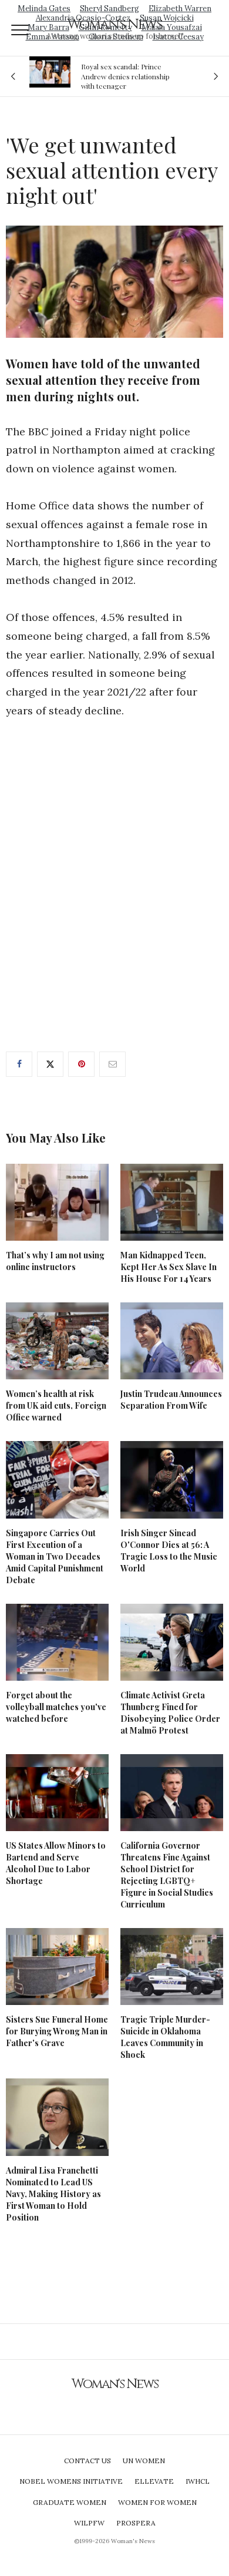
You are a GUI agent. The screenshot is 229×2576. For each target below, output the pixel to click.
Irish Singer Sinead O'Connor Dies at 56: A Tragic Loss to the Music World (169, 1551)
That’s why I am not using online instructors (55, 1261)
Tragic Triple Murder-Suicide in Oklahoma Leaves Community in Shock (165, 2037)
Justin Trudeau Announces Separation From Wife (171, 1400)
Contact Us (87, 2461)
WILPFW (89, 2523)
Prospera (136, 2523)
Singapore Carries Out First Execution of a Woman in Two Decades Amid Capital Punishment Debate (55, 1556)
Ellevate (154, 2481)
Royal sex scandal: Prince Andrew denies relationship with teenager (125, 76)
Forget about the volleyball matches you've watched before (56, 1707)
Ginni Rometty (105, 27)
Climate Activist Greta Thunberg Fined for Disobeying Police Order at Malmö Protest (170, 1713)
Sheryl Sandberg (110, 9)
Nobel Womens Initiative (71, 2481)
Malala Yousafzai (172, 27)
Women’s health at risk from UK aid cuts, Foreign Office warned (56, 1405)
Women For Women (157, 2502)
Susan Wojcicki (167, 18)
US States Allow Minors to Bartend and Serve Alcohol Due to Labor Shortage (56, 1863)
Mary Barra (48, 27)
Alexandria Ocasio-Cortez (83, 18)
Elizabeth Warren (180, 9)
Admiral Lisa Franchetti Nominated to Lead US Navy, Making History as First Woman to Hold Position (53, 2194)
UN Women (144, 2461)
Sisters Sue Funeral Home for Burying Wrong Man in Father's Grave (57, 2031)
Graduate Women (70, 2502)
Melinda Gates (44, 9)
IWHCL (198, 2481)
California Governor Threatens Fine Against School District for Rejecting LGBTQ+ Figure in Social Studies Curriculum (167, 1875)
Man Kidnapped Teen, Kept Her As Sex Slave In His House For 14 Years (169, 1267)
